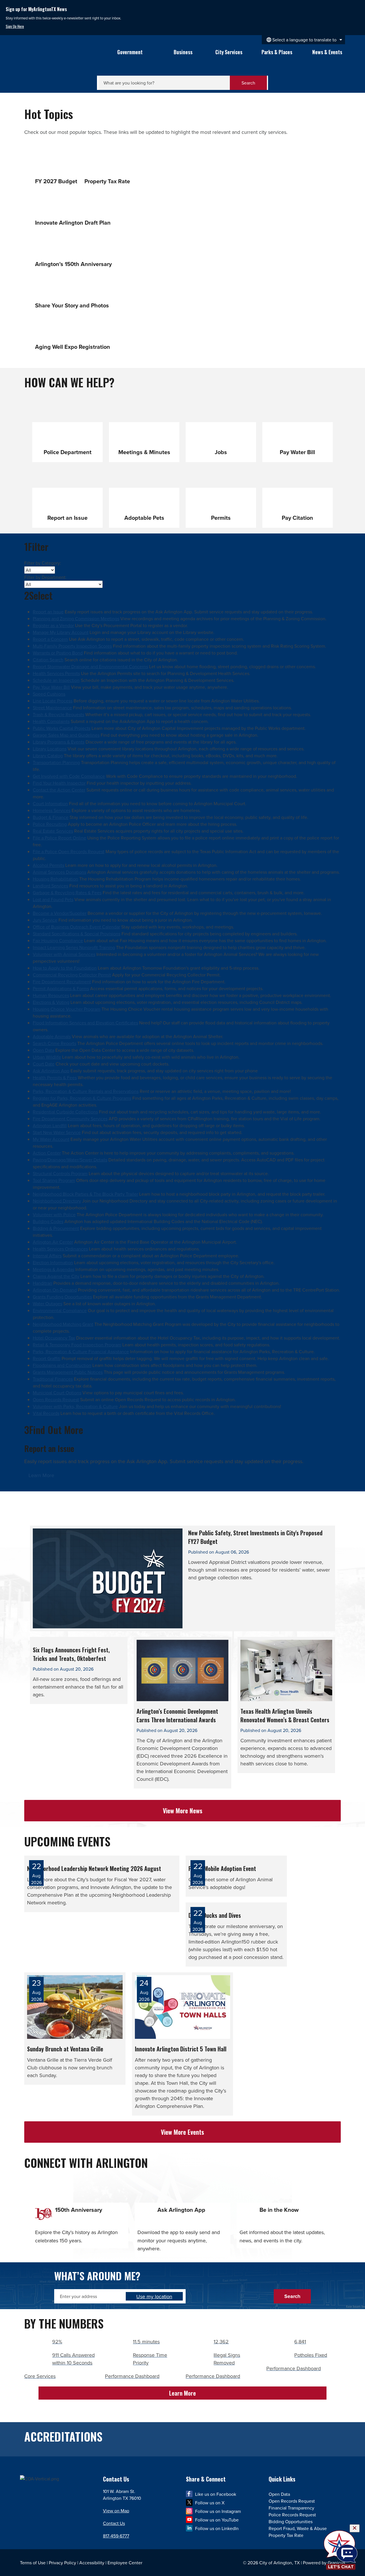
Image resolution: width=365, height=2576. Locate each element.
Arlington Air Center (53, 1242)
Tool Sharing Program (54, 1180)
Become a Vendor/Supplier (60, 913)
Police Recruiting (50, 824)
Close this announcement (358, 6)
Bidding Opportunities (291, 2521)
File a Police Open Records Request (69, 851)
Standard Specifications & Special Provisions (77, 934)
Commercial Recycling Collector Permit (72, 975)
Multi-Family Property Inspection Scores (72, 646)
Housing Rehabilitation (55, 879)
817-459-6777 (116, 2536)
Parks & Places (277, 52)
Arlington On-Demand (55, 1290)
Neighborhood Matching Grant (63, 1324)
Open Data (43, 1050)
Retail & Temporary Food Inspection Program (77, 1345)
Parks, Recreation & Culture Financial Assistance (81, 1352)
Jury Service (45, 920)
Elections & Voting (51, 1002)
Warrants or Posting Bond (58, 653)
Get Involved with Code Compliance (69, 776)
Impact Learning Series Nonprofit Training (74, 947)
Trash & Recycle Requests (58, 714)
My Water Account (51, 1139)
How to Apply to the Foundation (65, 968)
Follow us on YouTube (217, 2520)
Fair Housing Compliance (58, 940)
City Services (229, 52)
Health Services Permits (56, 673)
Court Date (44, 1064)
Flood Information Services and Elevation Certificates (85, 1023)
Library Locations (50, 749)
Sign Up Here (15, 26)
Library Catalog (48, 756)
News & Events (327, 52)
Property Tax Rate (286, 2535)
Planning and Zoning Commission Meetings (76, 619)
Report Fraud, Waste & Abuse (298, 2528)
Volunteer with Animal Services (64, 954)
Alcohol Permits (48, 865)
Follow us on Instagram (218, 2511)
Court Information (50, 803)
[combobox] (303, 40)
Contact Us (114, 2523)
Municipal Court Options (57, 1393)
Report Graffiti (47, 1358)
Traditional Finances (53, 1379)
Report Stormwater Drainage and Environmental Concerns (90, 666)
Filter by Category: (43, 563)
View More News (183, 1810)
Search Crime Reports (54, 1043)
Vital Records (46, 1413)
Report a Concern (50, 639)
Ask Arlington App (51, 1071)
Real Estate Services (53, 831)
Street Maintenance (52, 708)
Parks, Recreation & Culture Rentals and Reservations (86, 1091)
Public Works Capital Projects (62, 728)
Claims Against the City (56, 1276)
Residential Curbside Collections (65, 1112)
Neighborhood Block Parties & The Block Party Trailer (85, 1194)
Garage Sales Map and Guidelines (66, 735)
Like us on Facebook (216, 2494)
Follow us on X (210, 2503)
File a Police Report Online (59, 838)
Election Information (53, 1262)
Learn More (41, 1475)
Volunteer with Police (54, 1215)
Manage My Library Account (61, 632)
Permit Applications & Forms (61, 988)
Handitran (42, 1283)
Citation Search (48, 660)
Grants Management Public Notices (68, 1372)
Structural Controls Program (60, 1173)
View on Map (116, 2511)
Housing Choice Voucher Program (67, 1009)
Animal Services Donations (59, 872)
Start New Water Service (57, 1132)
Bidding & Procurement (56, 1228)
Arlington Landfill (50, 1125)
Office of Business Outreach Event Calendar (76, 927)
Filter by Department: (45, 577)
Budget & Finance (51, 817)
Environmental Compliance (60, 1310)
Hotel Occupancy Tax (54, 1338)
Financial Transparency (291, 2508)
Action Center (47, 1153)
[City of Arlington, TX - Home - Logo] (59, 59)
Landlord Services (50, 886)
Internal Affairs (47, 1256)
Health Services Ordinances (60, 1249)
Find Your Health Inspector (59, 783)
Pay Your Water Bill (51, 687)
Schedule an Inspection (56, 680)
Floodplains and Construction (62, 1365)
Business (183, 52)
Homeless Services (52, 810)
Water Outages (47, 1304)
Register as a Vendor (53, 625)
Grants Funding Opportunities (62, 1297)
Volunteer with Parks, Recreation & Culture (75, 1406)
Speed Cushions (49, 694)
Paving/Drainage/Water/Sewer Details (70, 1160)
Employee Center (125, 2563)
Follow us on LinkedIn (217, 2528)
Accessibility (92, 2563)
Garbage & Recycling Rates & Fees (67, 893)
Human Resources (51, 995)
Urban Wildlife (47, 1057)
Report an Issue (48, 612)
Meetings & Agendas (53, 1269)
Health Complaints (51, 721)
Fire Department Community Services (70, 1119)
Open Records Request (56, 1399)
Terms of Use (33, 2563)
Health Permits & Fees (55, 1077)
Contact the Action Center (59, 790)
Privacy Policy (62, 2563)
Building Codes (48, 1221)
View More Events (182, 2132)
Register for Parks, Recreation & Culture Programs (82, 1098)
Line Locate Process (53, 701)
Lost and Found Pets (53, 899)
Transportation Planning (56, 762)
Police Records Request (292, 2515)
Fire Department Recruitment (62, 982)
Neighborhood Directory (57, 1201)
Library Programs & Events (59, 742)
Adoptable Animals (52, 1036)
